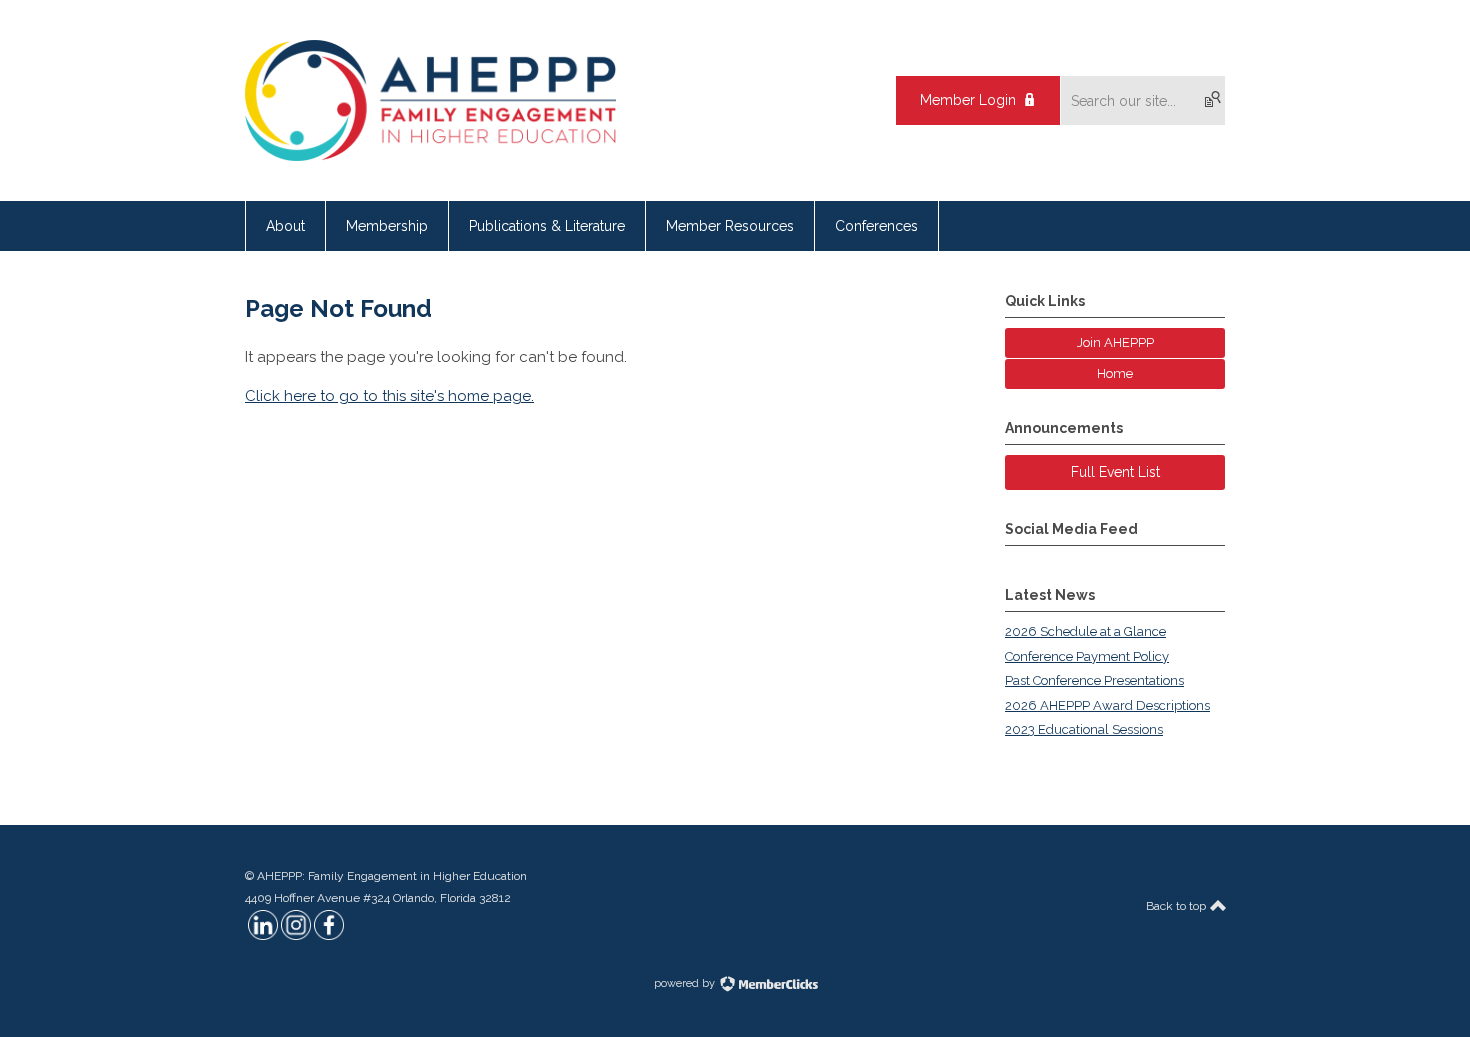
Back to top (1177, 906)
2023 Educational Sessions (1084, 729)
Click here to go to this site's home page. (389, 396)
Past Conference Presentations (1094, 680)
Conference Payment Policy (1087, 656)
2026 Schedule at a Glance (1085, 631)
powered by (686, 983)
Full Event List (1115, 472)
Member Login (968, 100)
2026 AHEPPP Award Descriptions (1107, 705)
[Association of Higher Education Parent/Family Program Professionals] (430, 156)
